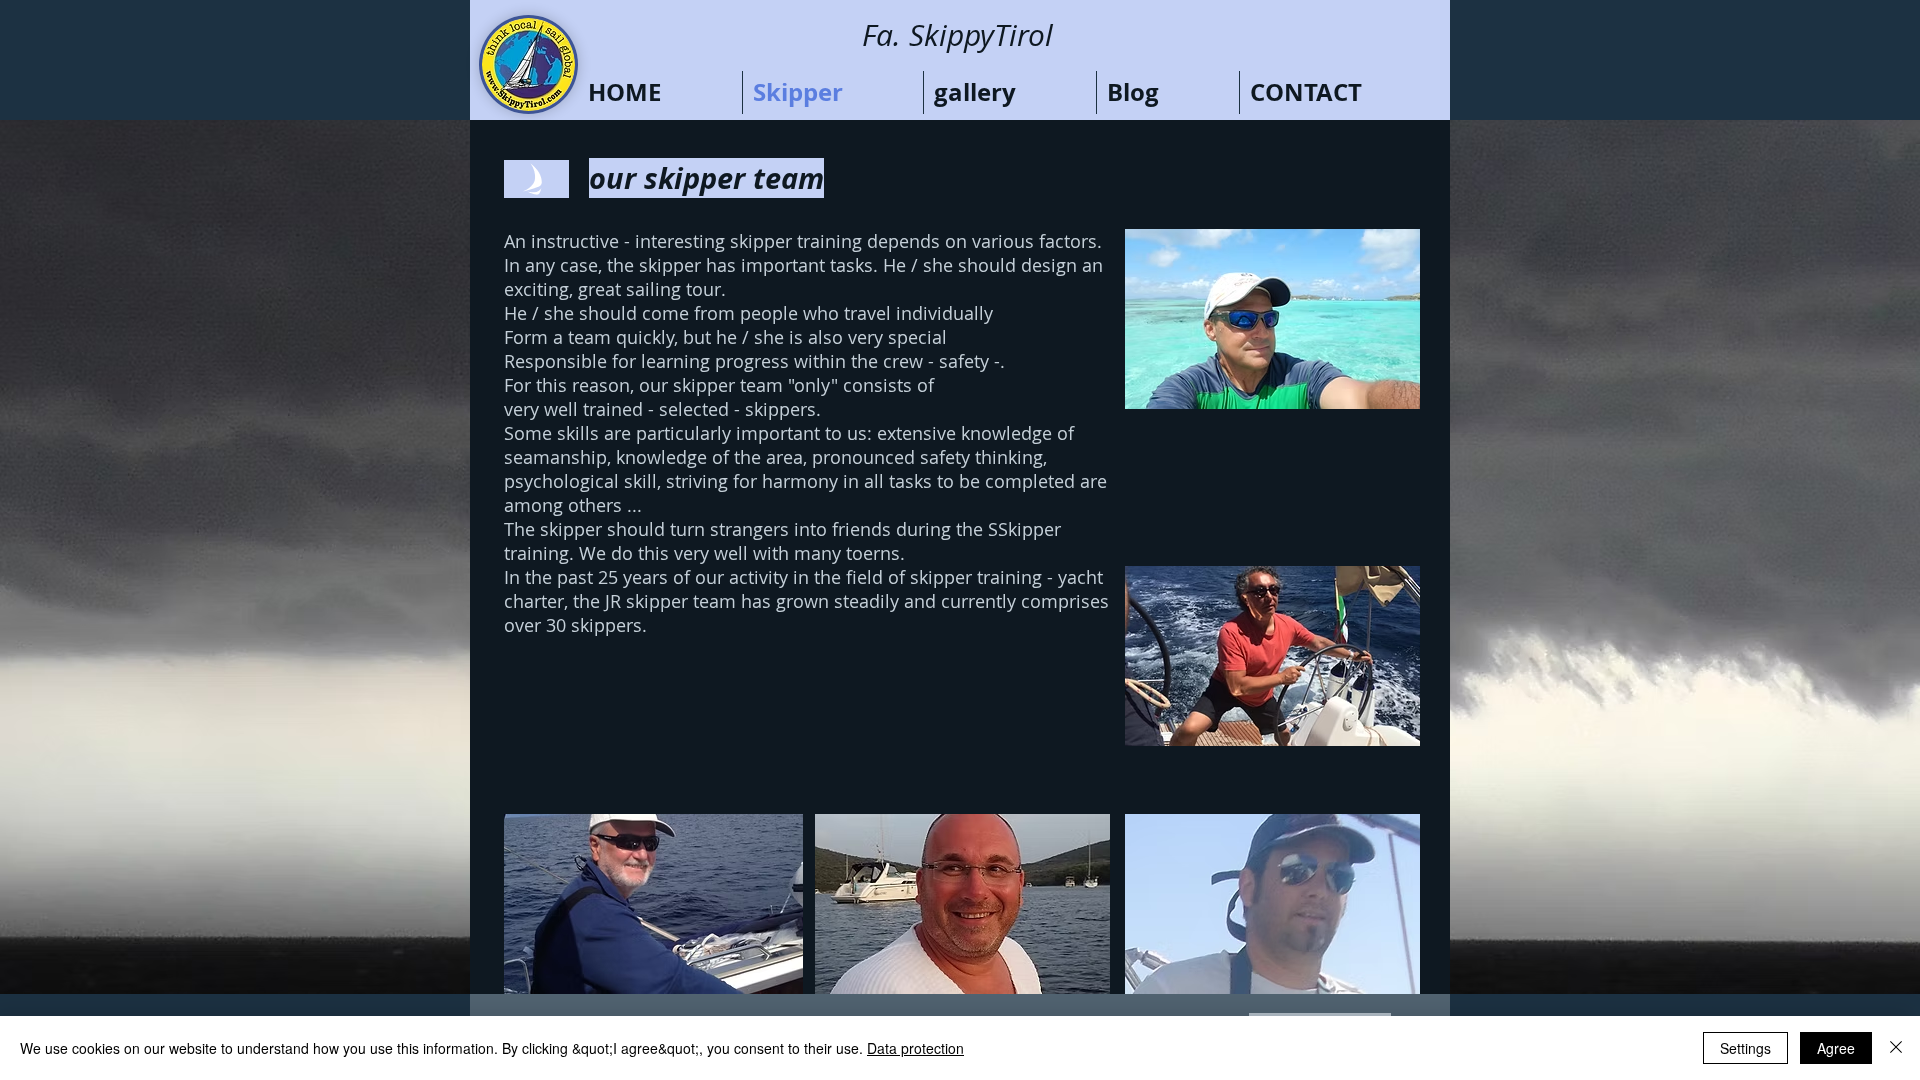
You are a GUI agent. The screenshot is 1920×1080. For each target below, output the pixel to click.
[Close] (1896, 1048)
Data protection (915, 1048)
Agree (1836, 1048)
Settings (1745, 1048)
